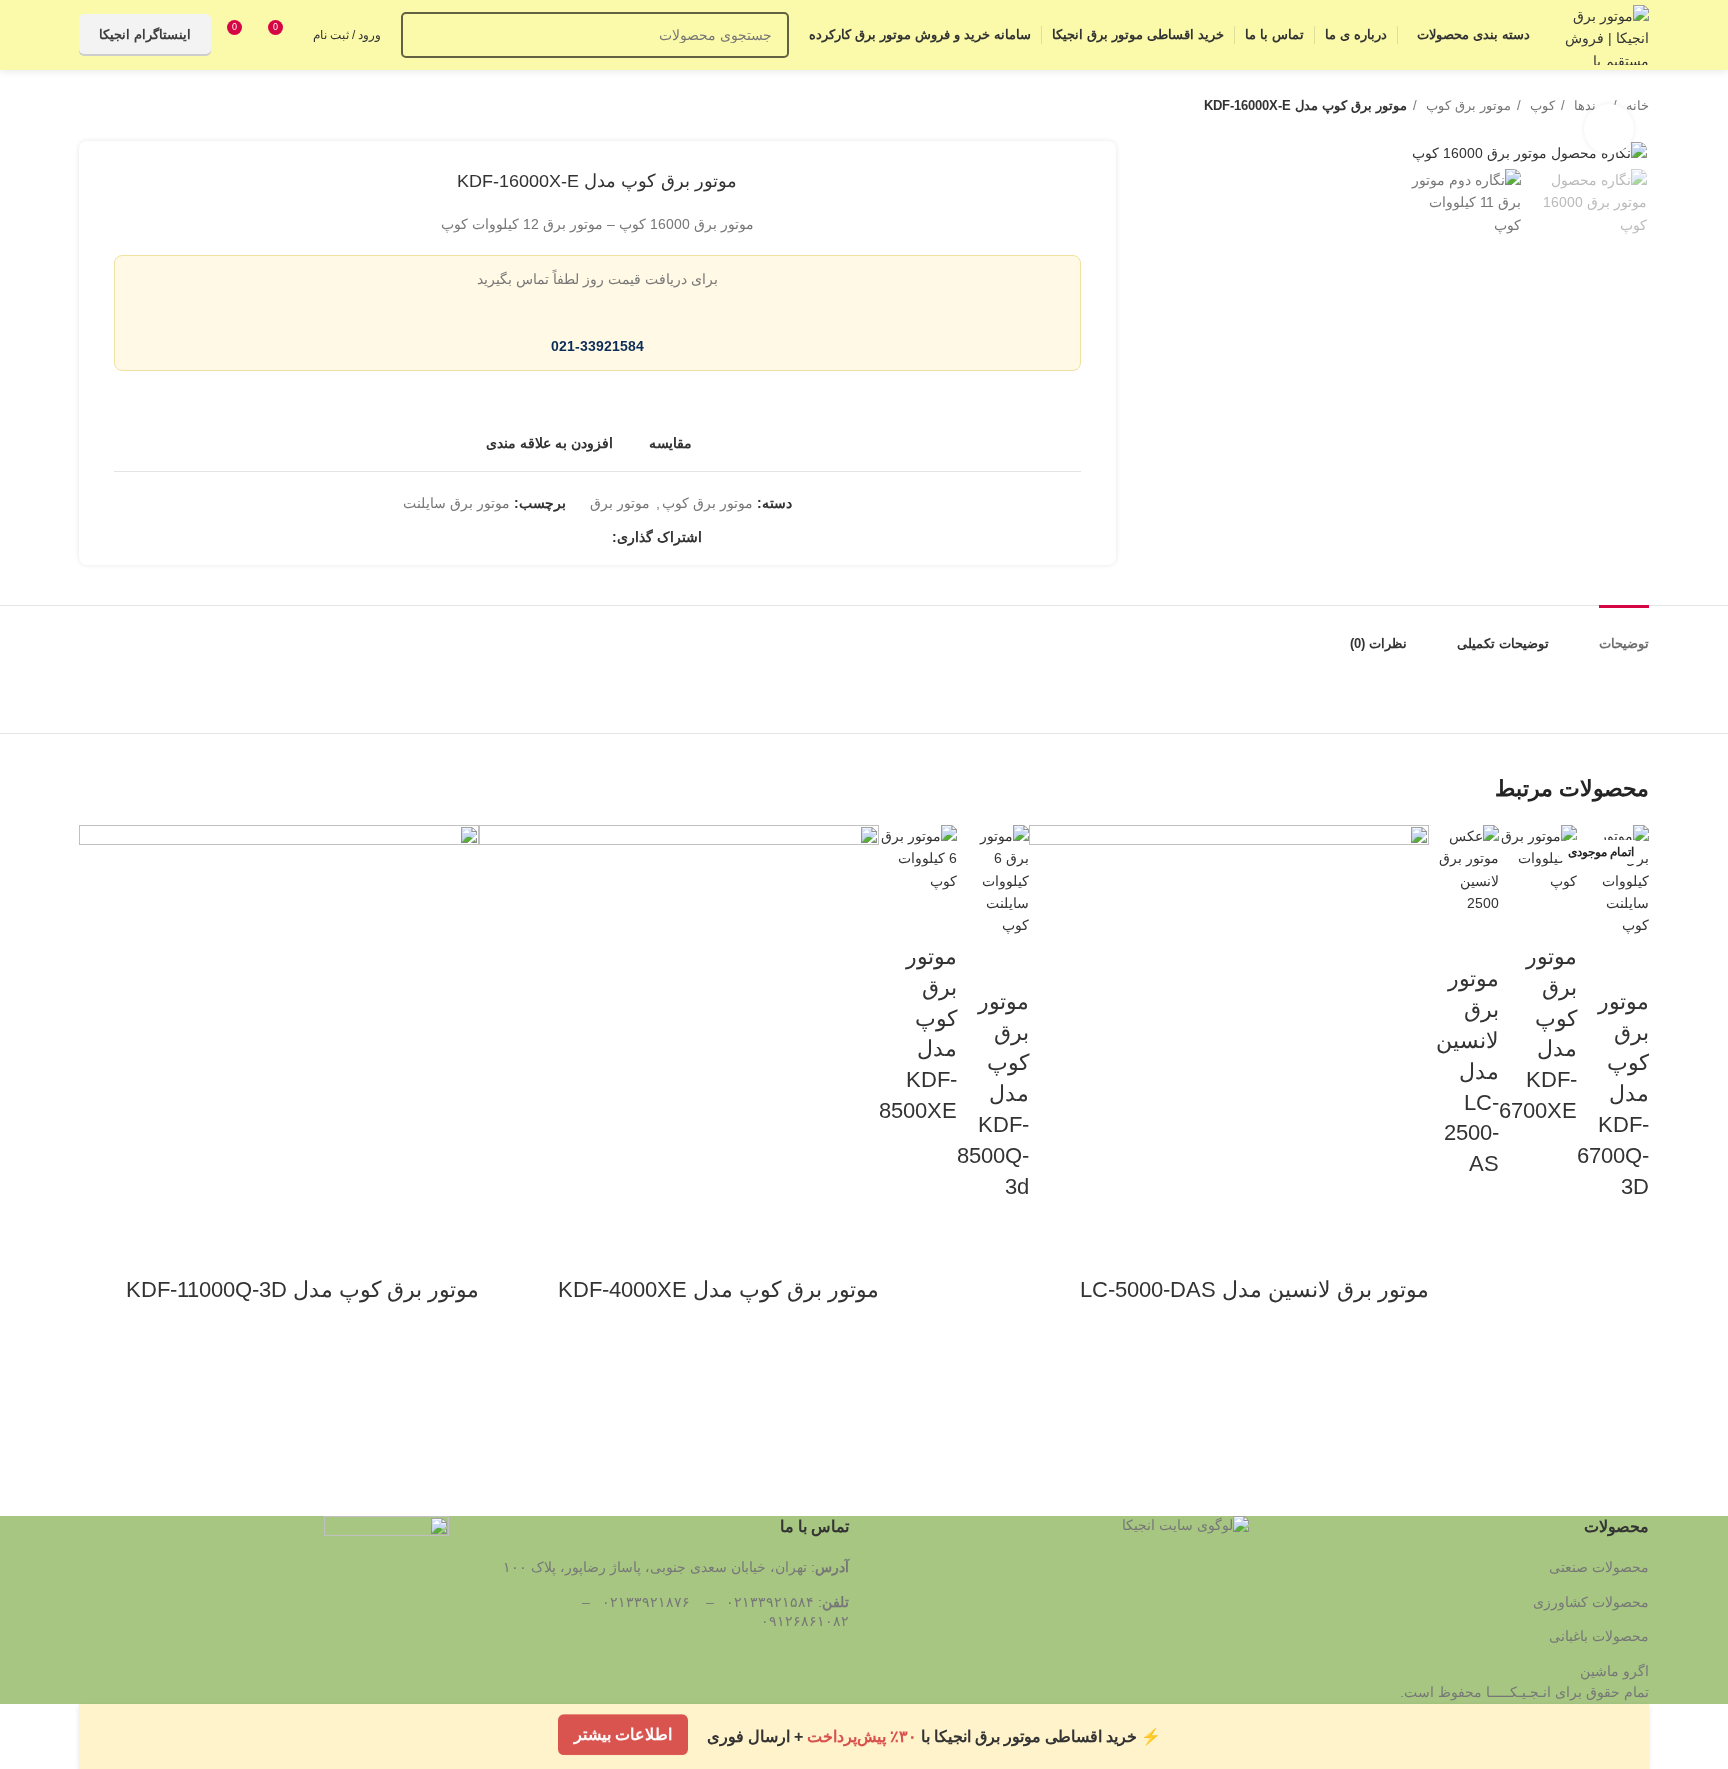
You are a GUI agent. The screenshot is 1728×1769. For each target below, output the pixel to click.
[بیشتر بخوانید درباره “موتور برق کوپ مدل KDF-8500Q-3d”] (1004, 1297)
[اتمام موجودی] (679, 1023)
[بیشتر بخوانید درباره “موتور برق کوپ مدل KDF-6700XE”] (1552, 1222)
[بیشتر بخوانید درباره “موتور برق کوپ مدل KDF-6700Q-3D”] (1624, 1297)
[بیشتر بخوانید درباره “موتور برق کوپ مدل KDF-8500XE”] (932, 1222)
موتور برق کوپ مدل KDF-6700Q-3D (1613, 1094)
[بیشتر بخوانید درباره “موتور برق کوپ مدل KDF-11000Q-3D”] (454, 1401)
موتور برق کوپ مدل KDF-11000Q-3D (302, 1289)
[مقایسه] (1624, 962)
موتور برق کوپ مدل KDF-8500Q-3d (993, 1094)
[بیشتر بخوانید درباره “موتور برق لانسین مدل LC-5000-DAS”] (1404, 1401)
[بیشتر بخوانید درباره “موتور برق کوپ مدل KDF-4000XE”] (854, 1401)
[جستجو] (424, 35)
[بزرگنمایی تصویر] (1609, 129)
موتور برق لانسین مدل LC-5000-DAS (1254, 1289)
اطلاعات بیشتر (623, 1735)
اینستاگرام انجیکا (145, 34)
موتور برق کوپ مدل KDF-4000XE (718, 1289)
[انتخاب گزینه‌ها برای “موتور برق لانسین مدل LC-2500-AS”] (1474, 1275)
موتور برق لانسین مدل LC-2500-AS (1467, 1071)
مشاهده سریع (1624, 1347)
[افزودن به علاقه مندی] (1624, 1247)
